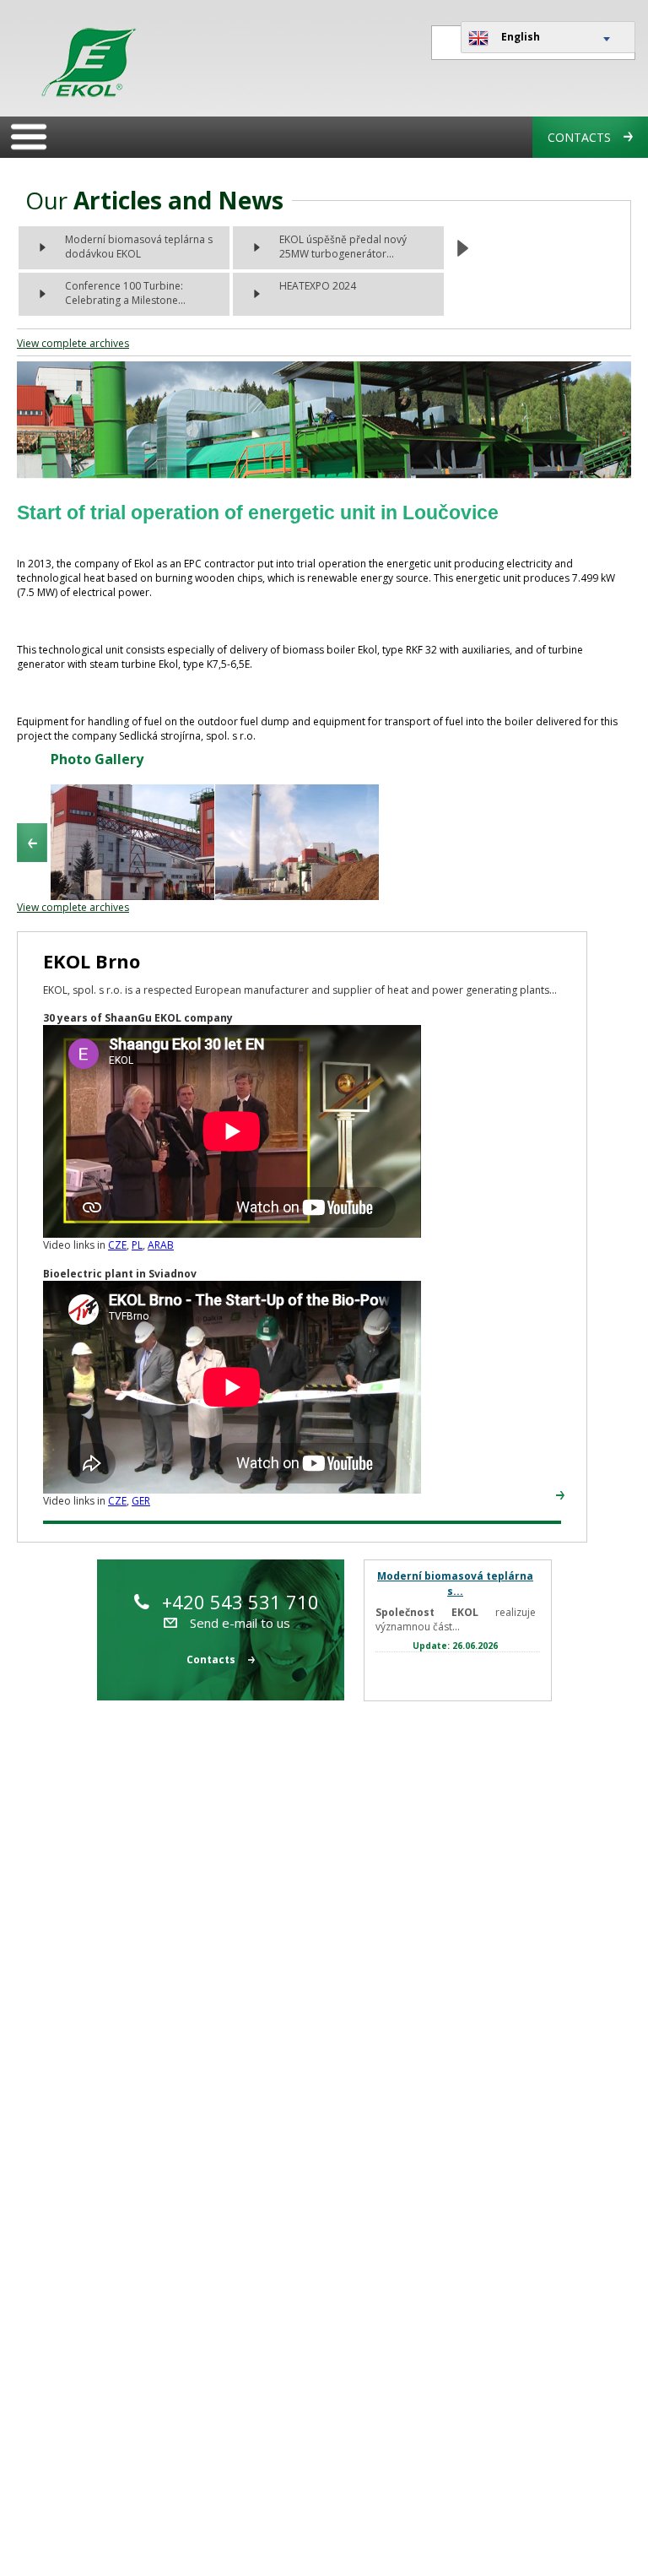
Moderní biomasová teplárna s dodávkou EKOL (139, 247)
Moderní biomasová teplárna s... (455, 1584)
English (521, 37)
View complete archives (73, 343)
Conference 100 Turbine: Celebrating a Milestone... (125, 293)
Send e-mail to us (240, 1623)
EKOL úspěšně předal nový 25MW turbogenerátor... (343, 247)
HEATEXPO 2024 (318, 286)
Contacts (579, 137)
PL (137, 1245)
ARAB (161, 1245)
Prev (32, 843)
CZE (117, 1245)
